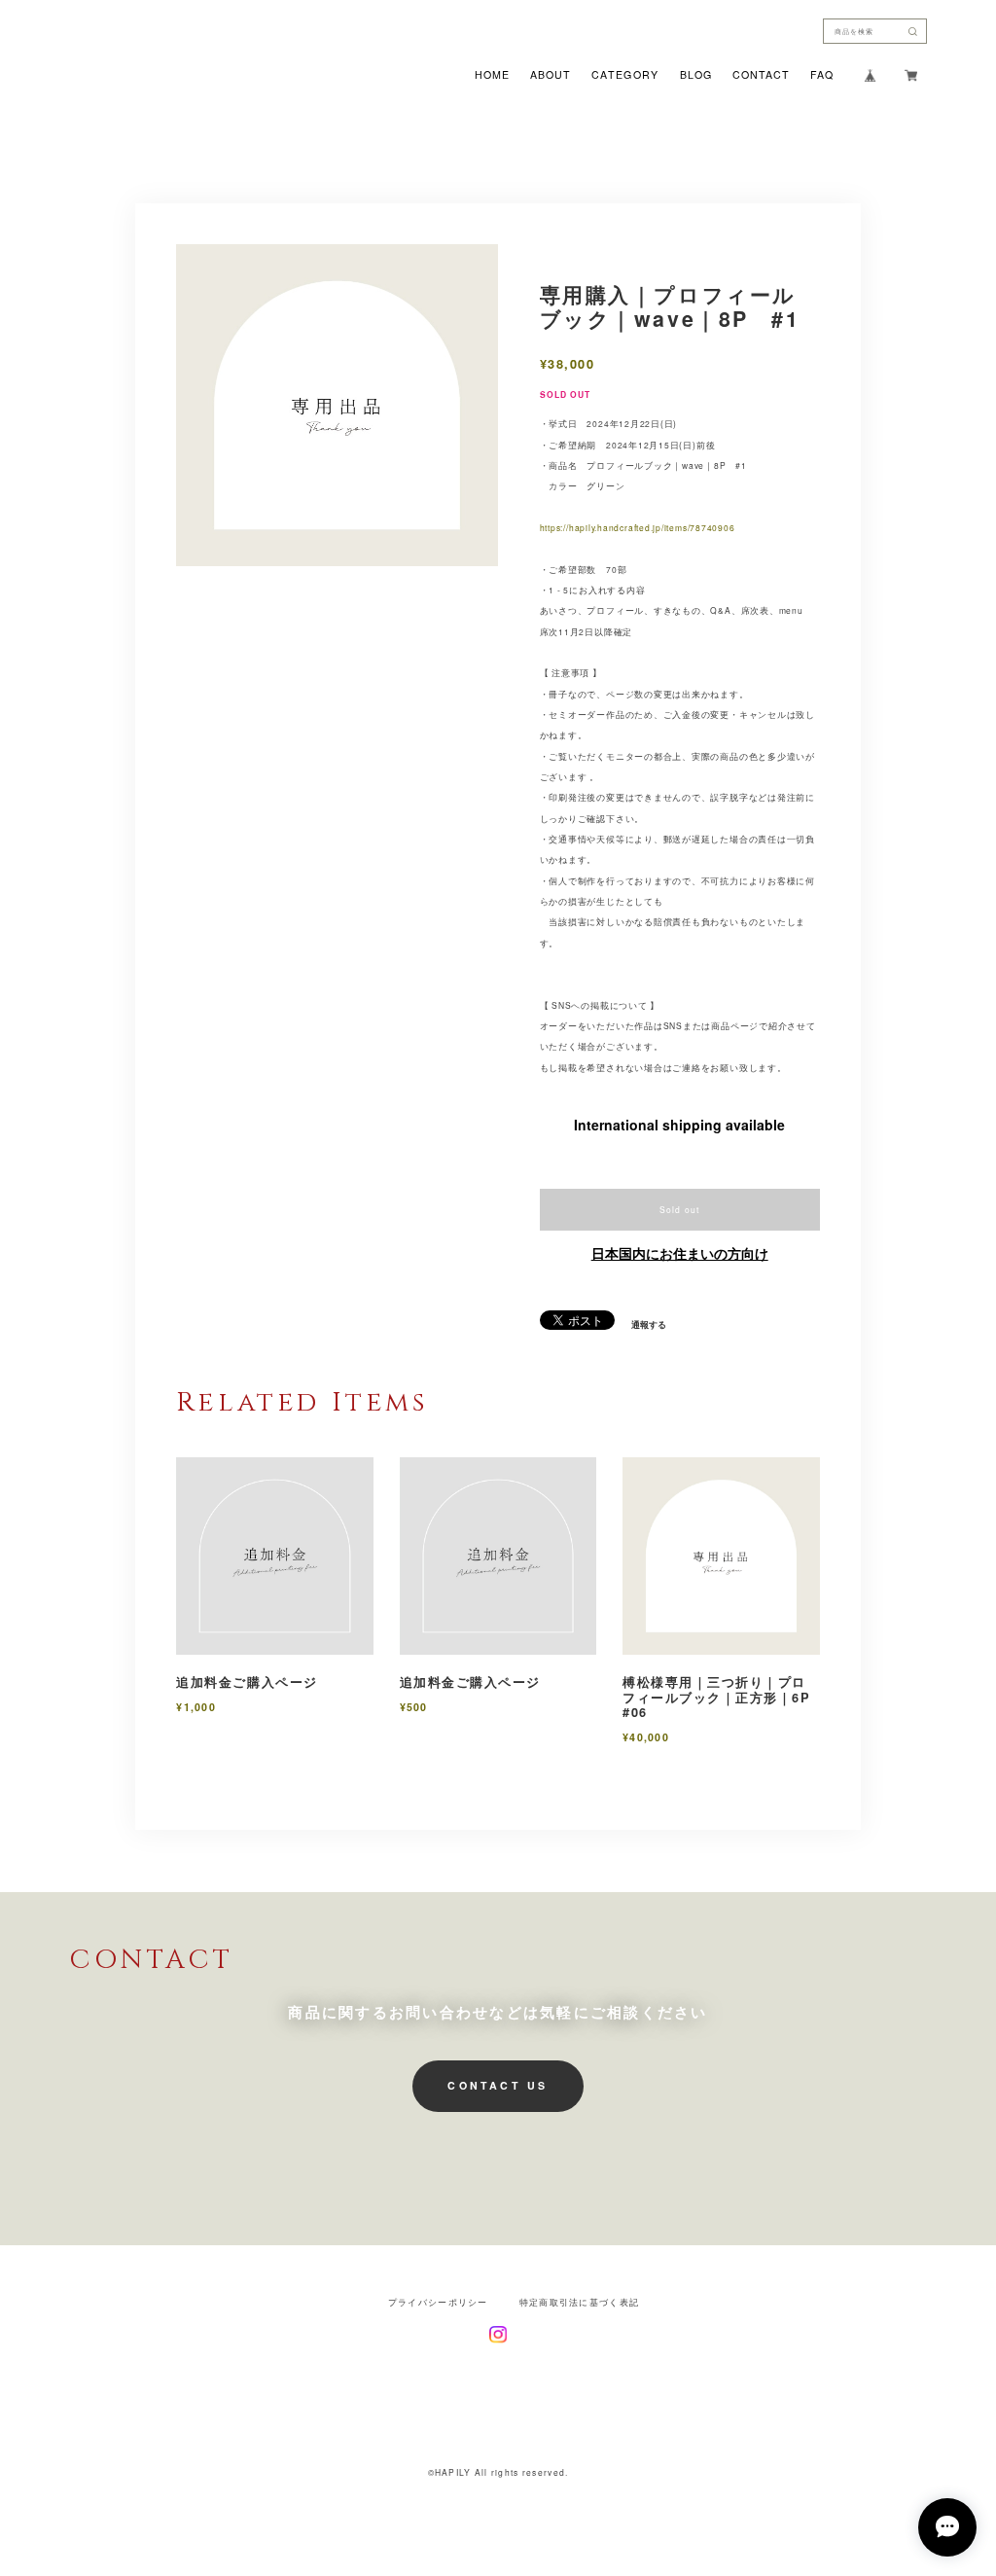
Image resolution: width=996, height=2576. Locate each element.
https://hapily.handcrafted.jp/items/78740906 (638, 527)
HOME (492, 75)
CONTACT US (498, 2085)
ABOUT (551, 75)
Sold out (680, 1209)
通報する (649, 1325)
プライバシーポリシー (438, 2302)
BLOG (696, 75)
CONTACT (761, 75)
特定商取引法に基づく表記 (579, 2302)
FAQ (822, 75)
